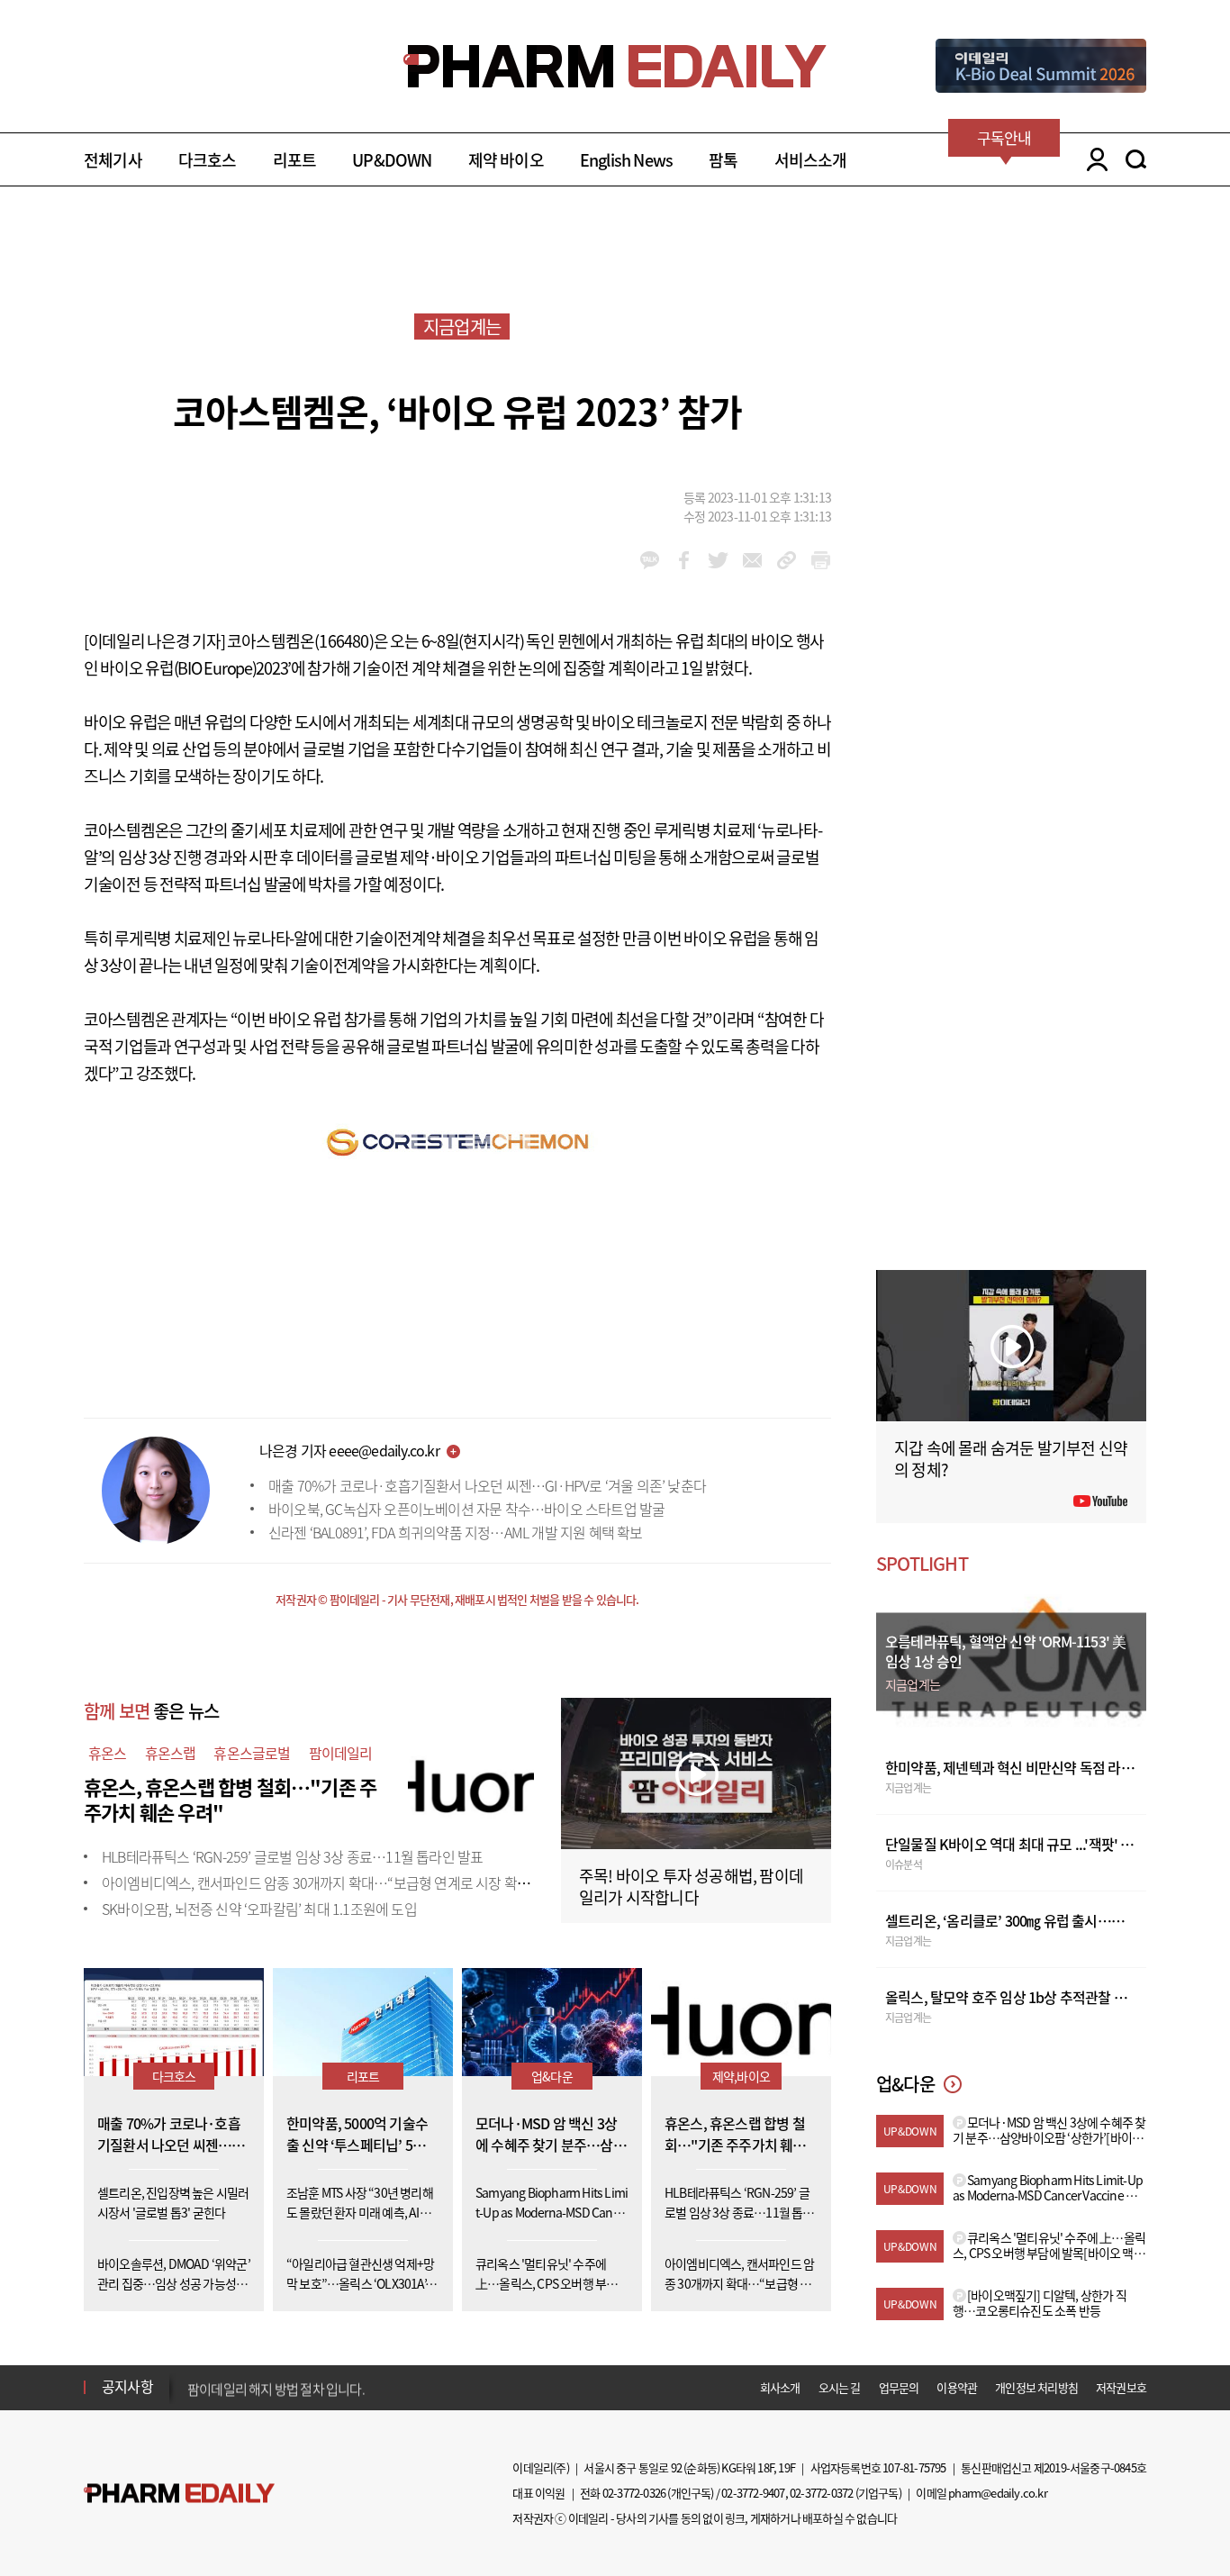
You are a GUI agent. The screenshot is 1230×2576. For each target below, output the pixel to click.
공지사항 (127, 2386)
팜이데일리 (341, 1753)
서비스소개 (811, 160)
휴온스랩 (171, 1753)
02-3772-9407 (753, 2493)
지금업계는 (462, 327)
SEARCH (1136, 159)
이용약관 (957, 2387)
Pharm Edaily (179, 2494)
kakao (650, 560)
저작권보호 (1121, 2387)
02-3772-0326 (634, 2493)
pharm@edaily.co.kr (998, 2493)
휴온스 (108, 1753)
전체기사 (113, 160)
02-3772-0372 (821, 2493)
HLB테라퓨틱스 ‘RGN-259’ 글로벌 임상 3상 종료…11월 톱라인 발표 (292, 1856)
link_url (787, 560)
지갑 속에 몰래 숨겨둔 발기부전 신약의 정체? (1011, 1459)
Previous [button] (193, 2376)
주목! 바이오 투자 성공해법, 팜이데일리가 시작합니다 (691, 1887)
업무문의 (899, 2387)
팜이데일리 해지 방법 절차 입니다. (276, 2387)
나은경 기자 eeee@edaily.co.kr (349, 1450)
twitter (718, 560)
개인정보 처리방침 (1036, 2387)
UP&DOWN (392, 160)
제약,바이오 (741, 2076)
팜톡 (723, 160)
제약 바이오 (506, 160)
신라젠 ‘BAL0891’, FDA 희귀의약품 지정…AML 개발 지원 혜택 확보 (456, 1532)
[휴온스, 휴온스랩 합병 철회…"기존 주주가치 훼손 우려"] (471, 1784)
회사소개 (780, 2387)
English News (626, 160)
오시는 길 (840, 2387)
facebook (684, 560)
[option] (329, 2386)
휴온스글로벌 (252, 1753)
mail (752, 560)
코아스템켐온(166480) (300, 641)
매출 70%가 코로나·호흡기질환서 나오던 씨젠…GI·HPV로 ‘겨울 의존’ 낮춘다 (487, 1485)
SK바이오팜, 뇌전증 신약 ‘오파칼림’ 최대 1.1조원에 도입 (259, 1909)
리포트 (295, 160)
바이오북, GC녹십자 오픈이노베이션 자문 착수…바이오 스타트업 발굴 (466, 1509)
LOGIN (1093, 159)
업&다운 (552, 2076)
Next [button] (193, 2398)
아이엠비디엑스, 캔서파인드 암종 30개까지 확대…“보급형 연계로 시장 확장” (318, 1882)
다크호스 (208, 160)
